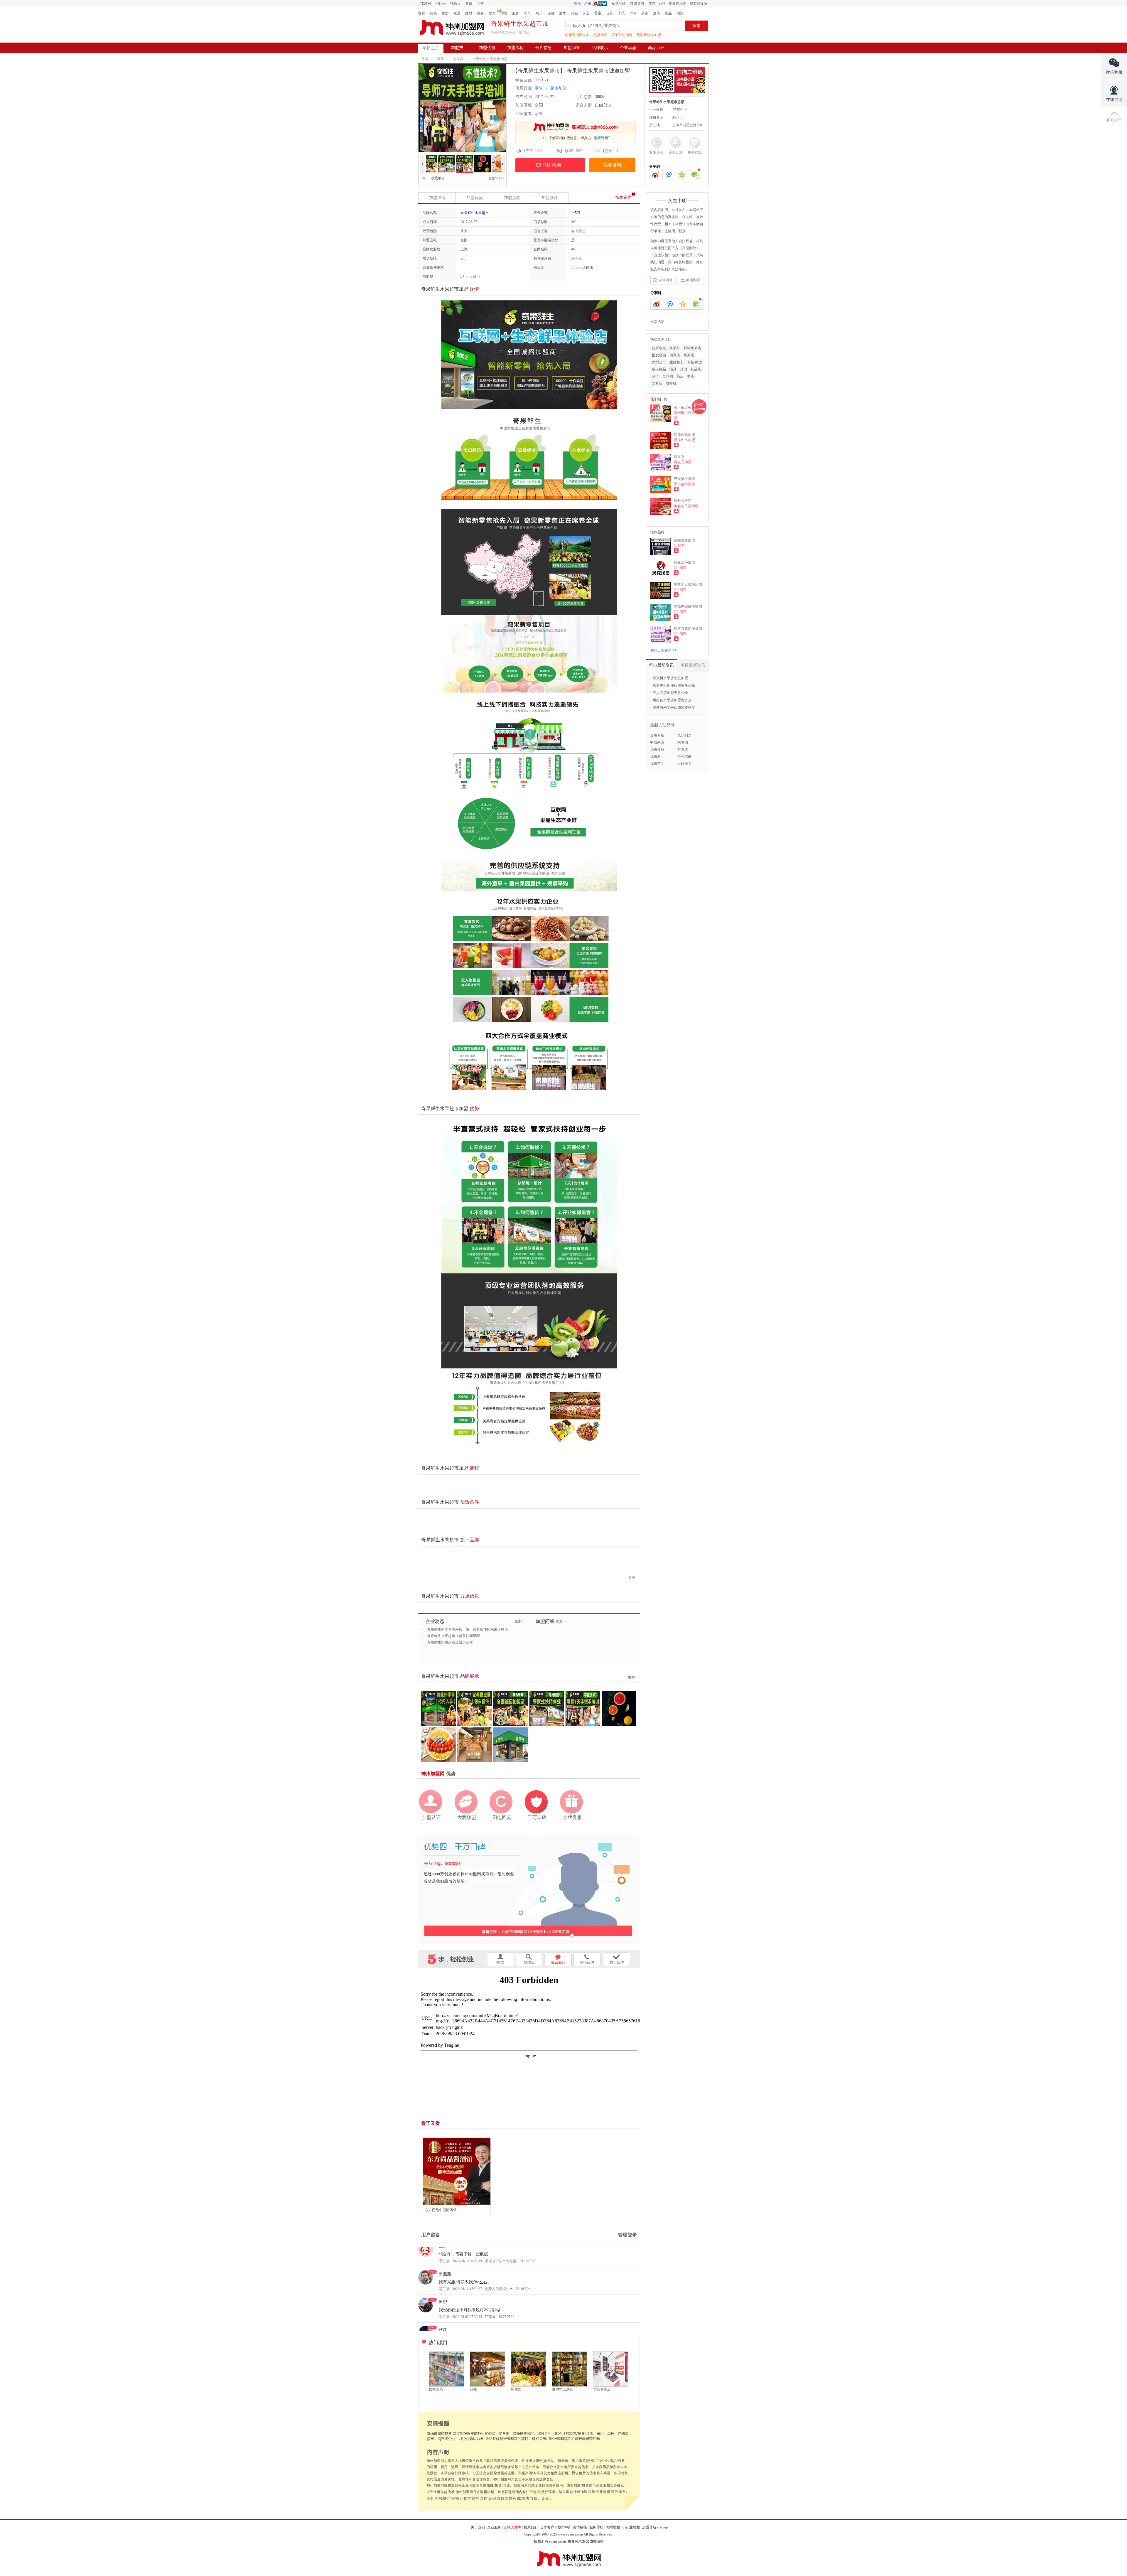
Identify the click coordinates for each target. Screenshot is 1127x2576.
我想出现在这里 (663, 650)
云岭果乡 (684, 763)
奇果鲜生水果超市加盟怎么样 (450, 1642)
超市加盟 (559, 88)
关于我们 (478, 2527)
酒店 (657, 13)
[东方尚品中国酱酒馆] (457, 2172)
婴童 (598, 13)
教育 (492, 13)
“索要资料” (601, 138)
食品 (668, 13)
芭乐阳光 (684, 735)
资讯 (469, 4)
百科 (662, 4)
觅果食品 (657, 749)
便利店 (675, 355)
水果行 (675, 348)
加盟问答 (572, 48)
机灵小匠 (600, 35)
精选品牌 (619, 4)
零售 (504, 13)
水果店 (458, 59)
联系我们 (531, 2527)
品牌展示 (600, 48)
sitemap (662, 2527)
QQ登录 (601, 4)
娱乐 (539, 13)
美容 (480, 13)
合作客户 (547, 2527)
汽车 (527, 13)
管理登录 (627, 2235)
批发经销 (659, 355)
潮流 (680, 13)
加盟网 (426, 4)
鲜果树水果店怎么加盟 (670, 678)
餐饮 (422, 13)
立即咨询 (552, 165)
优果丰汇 (657, 763)
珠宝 (586, 13)
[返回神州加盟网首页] (452, 28)
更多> (519, 1621)
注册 (588, 4)
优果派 (655, 756)
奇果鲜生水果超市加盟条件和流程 (453, 1636)
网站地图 (613, 2527)
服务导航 (596, 2527)
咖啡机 (671, 383)
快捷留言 (624, 197)
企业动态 (628, 48)
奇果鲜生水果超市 (475, 213)
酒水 (563, 13)
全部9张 (497, 178)
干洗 (621, 13)
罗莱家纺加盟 (622, 35)
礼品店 (696, 369)
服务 (516, 13)
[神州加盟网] (529, 1887)
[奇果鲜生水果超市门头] (493, 158)
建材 (469, 13)
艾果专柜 (657, 735)
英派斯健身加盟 (649, 35)
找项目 (455, 4)
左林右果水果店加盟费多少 (674, 707)
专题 (652, 4)
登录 (578, 4)
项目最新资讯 (693, 665)
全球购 (668, 376)
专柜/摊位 (695, 362)
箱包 (574, 13)
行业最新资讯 (662, 665)
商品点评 (656, 48)
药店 (680, 376)
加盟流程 (515, 48)
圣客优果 (684, 756)
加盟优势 (487, 48)
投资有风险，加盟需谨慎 (688, 4)
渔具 (673, 369)
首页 (425, 59)
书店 (691, 376)
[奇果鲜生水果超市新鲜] (457, 158)
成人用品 (659, 369)
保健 (551, 13)
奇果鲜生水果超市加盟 (490, 59)
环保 (633, 13)
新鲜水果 (659, 348)
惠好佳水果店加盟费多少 (672, 700)
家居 (457, 13)
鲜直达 (683, 749)
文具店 (657, 383)
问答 (480, 4)
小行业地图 (631, 2527)
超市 (645, 13)
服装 (433, 13)
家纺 (445, 13)
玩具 (610, 13)
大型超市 (659, 362)
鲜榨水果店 (692, 348)
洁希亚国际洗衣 (577, 35)
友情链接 (580, 2527)
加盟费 (457, 48)
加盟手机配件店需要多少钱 (674, 685)
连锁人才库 (512, 2527)
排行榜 (441, 4)
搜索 (696, 26)
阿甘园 (683, 742)
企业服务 (494, 2527)
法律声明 (563, 2527)
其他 (684, 369)
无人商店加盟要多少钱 (670, 693)
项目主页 (431, 48)
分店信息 (544, 48)
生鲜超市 (676, 362)
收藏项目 (436, 178)
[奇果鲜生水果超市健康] (439, 158)
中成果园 (657, 742)
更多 (632, 1577)
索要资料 (612, 165)
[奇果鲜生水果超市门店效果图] (475, 158)
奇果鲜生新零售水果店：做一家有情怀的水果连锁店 (468, 1629)
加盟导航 (637, 4)
